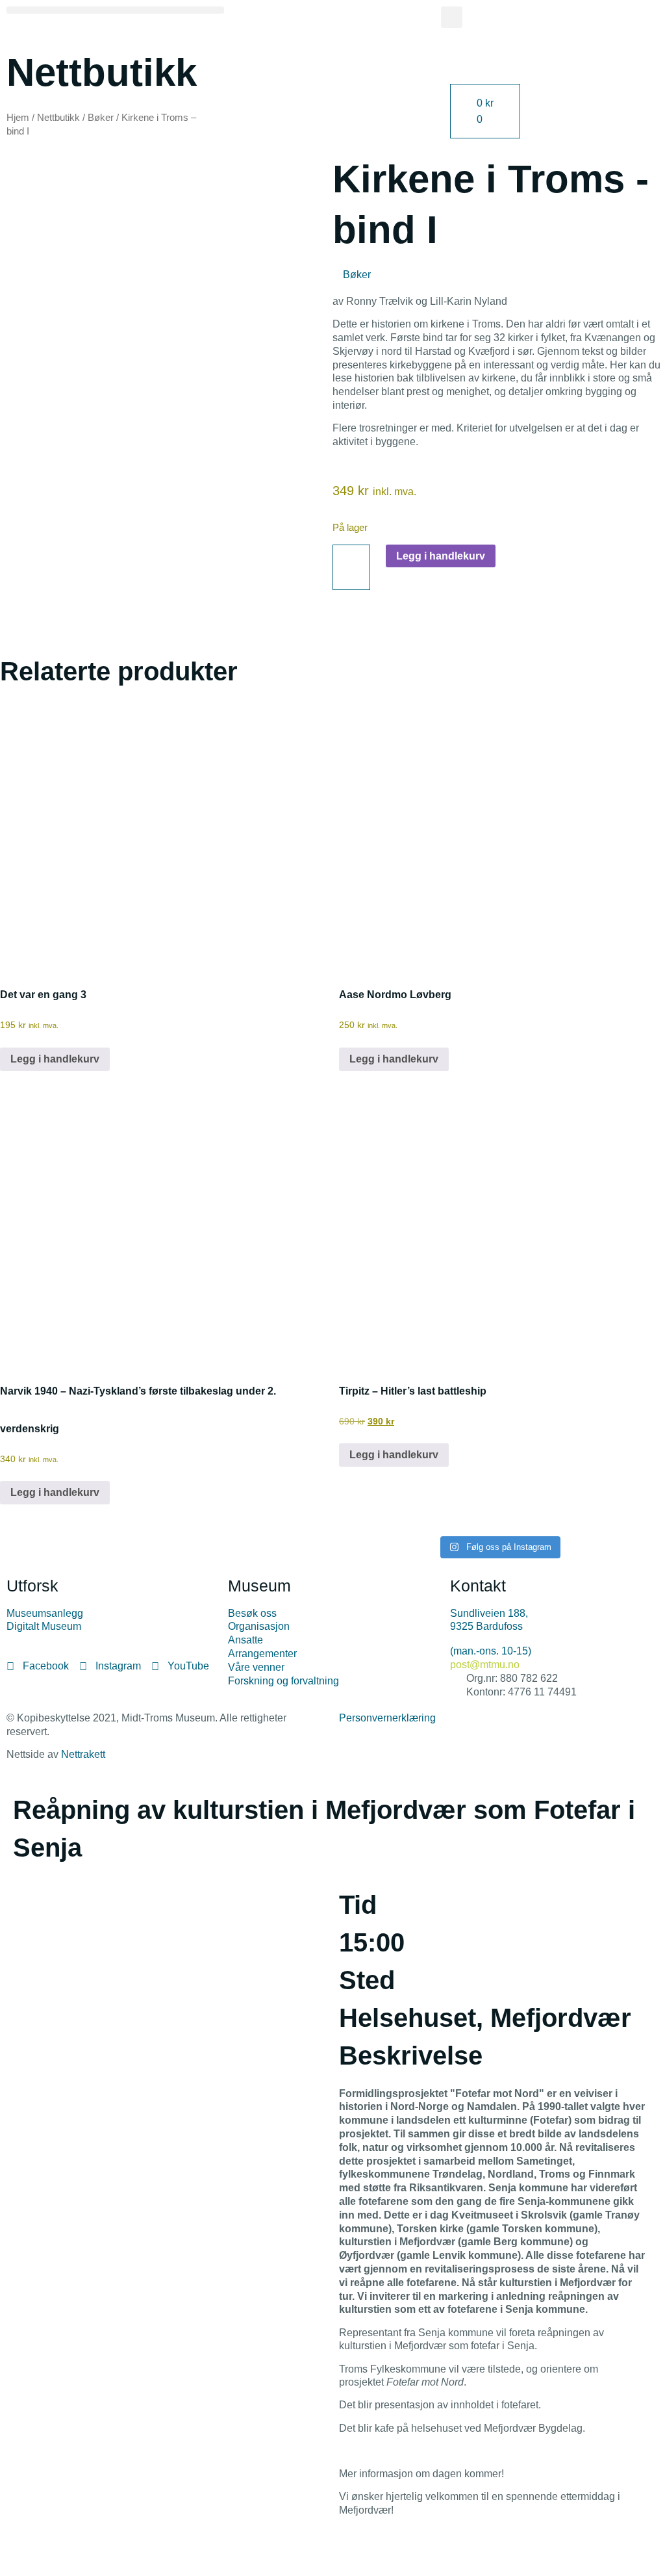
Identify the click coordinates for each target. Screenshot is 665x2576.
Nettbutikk (58, 118)
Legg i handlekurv (441, 556)
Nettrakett (83, 1754)
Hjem (18, 118)
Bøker (101, 118)
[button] (115, 10)
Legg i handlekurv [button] (55, 1059)
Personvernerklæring (387, 1718)
